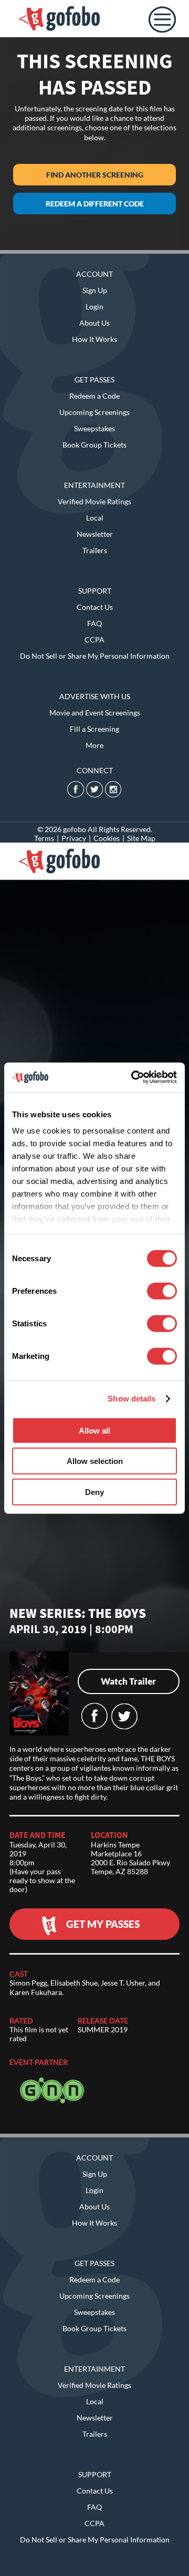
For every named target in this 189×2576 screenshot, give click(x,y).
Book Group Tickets (94, 445)
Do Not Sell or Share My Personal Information (95, 656)
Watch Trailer (128, 1681)
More (94, 745)
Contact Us (95, 607)
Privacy (74, 838)
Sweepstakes (94, 428)
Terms (44, 838)
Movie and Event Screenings (95, 713)
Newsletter (95, 534)
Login (94, 307)
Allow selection (95, 1461)
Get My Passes (103, 1924)
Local (95, 518)
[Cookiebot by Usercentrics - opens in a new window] (133, 1077)
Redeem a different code (95, 204)
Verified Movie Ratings (94, 501)
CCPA (94, 640)
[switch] (162, 1291)
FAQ (94, 623)
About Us (94, 323)
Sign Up (95, 290)
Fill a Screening (94, 729)
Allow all (94, 1430)
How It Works (94, 339)
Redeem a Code (94, 396)
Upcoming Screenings (94, 412)
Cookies (107, 838)
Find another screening (95, 175)
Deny (94, 1492)
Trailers (95, 550)
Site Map (141, 838)
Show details (132, 1399)
